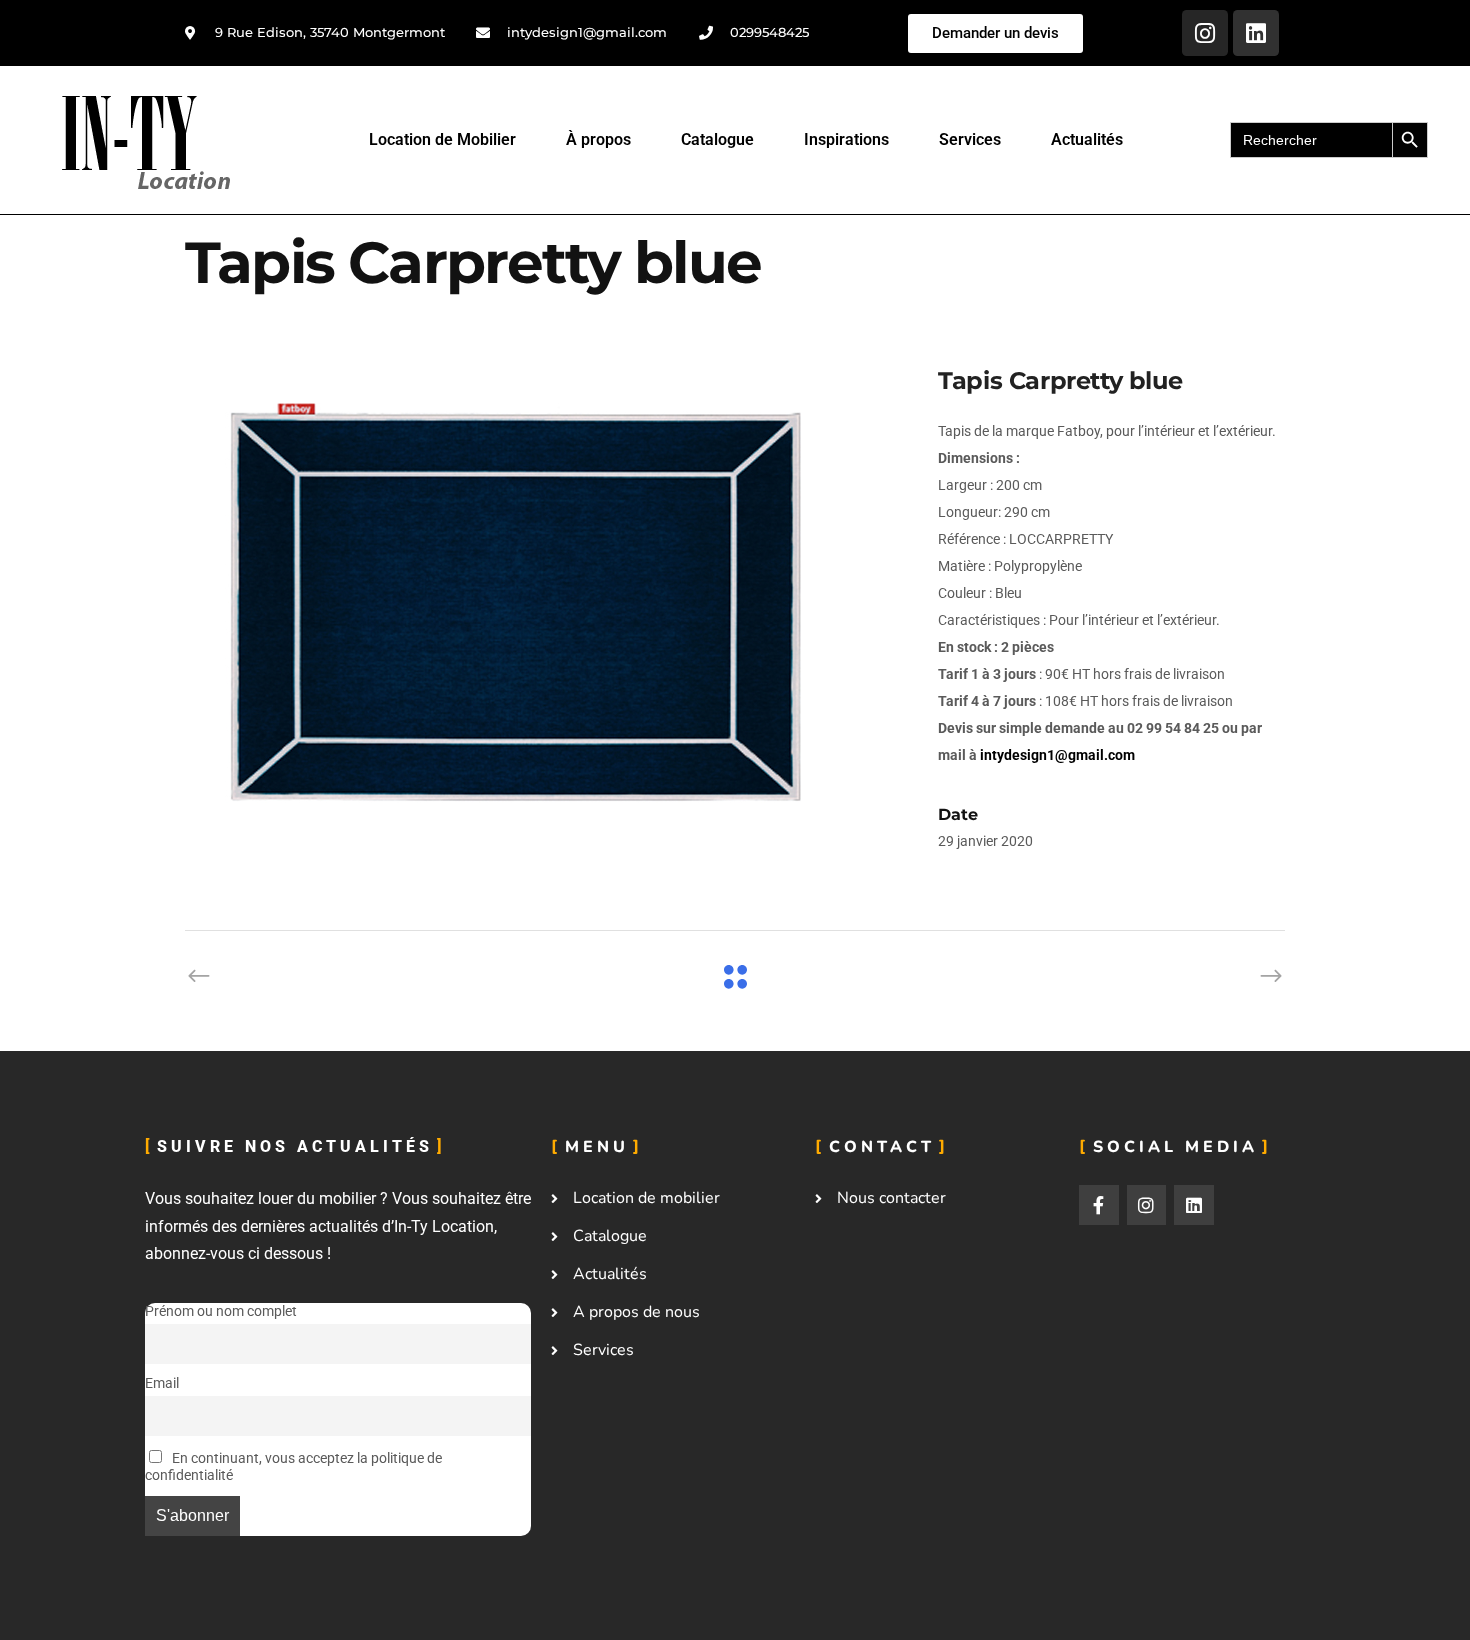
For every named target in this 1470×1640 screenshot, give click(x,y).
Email (162, 1383)
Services (970, 139)
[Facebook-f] (1099, 1205)
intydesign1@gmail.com (1057, 755)
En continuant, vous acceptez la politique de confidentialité (293, 1467)
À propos (598, 139)
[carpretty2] (541, 603)
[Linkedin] (1256, 33)
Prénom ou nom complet (221, 1311)
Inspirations (846, 139)
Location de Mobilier (442, 139)
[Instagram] (1205, 33)
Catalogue (717, 139)
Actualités (1087, 139)
